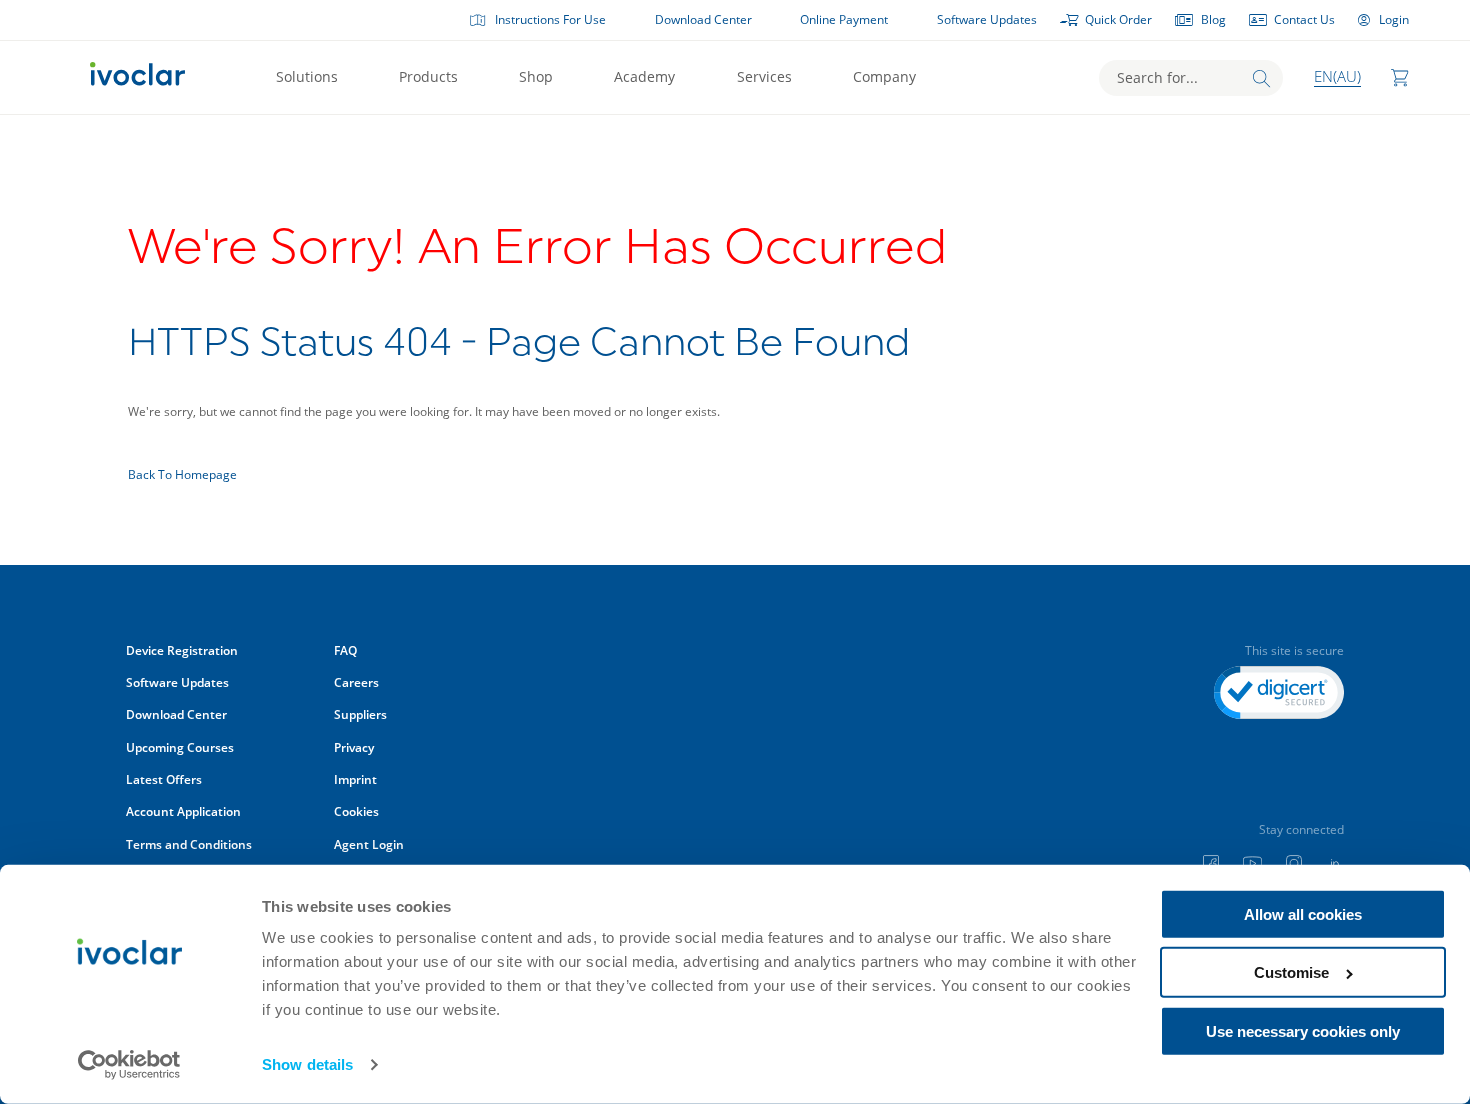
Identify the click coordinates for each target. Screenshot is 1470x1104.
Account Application (183, 811)
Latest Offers (164, 779)
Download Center (703, 19)
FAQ (345, 650)
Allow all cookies (1303, 914)
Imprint (355, 779)
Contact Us (1304, 19)
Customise (1291, 972)
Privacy (354, 747)
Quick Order (1118, 19)
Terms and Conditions (189, 844)
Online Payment (844, 19)
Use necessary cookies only (1303, 1031)
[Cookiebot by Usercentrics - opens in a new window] (129, 1065)
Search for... (1157, 77)
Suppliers (360, 714)
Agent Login (369, 844)
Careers (356, 682)
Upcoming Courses (180, 747)
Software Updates (987, 19)
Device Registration (182, 650)
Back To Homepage (182, 474)
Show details (307, 1064)
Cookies (356, 811)
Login (1393, 19)
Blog (1213, 19)
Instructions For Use (550, 19)
